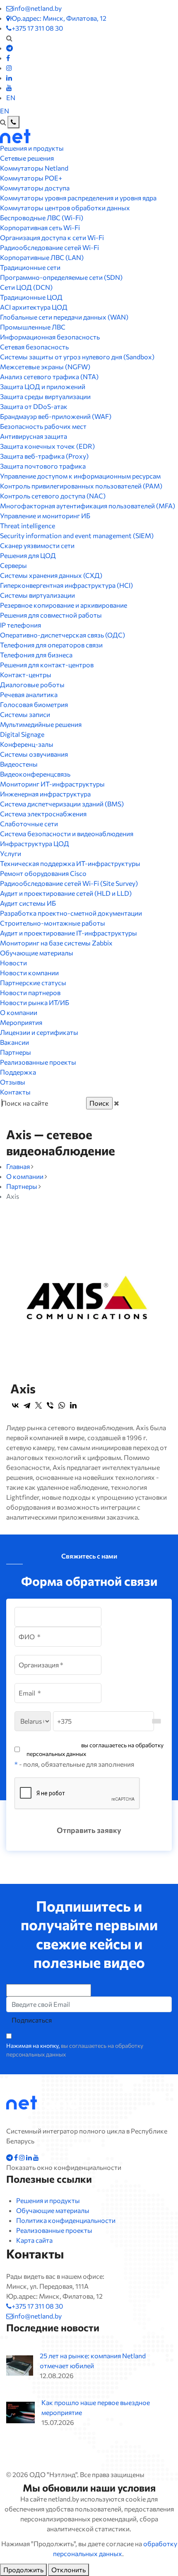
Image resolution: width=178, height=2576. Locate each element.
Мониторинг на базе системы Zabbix (56, 943)
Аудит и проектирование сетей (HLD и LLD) (66, 893)
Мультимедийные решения (41, 724)
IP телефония (20, 625)
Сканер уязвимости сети (37, 545)
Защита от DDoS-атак (34, 406)
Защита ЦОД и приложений (43, 386)
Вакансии (14, 1042)
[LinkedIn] (73, 1405)
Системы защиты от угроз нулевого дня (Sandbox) (77, 357)
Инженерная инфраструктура (45, 794)
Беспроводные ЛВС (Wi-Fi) (42, 218)
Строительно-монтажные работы (53, 923)
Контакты (15, 1092)
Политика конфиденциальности (66, 2220)
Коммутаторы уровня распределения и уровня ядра (78, 198)
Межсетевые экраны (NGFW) (45, 367)
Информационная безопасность (50, 337)
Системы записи (25, 714)
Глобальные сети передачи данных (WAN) (64, 317)
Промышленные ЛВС (33, 327)
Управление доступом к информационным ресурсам (80, 476)
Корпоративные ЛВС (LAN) (42, 257)
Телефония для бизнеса (36, 655)
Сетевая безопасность (34, 347)
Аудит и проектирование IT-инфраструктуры (69, 933)
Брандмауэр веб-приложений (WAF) (56, 416)
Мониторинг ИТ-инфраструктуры (52, 784)
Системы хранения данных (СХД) (51, 575)
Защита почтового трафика (43, 466)
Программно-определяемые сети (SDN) (61, 277)
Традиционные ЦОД (31, 297)
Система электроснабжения (43, 814)
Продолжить (23, 2570)
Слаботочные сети (29, 824)
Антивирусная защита (34, 436)
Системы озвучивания (34, 754)
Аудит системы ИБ (28, 903)
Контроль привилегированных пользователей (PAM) (81, 486)
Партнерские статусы (33, 983)
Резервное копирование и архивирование (64, 605)
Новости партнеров (30, 992)
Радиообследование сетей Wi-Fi (49, 247)
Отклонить (69, 2570)
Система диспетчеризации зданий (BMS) (62, 804)
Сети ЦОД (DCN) (26, 287)
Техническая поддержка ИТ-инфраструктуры (70, 863)
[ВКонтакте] (15, 1405)
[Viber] (50, 1405)
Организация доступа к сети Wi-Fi (52, 237)
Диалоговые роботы (32, 684)
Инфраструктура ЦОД (35, 843)
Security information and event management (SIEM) (77, 535)
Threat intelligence (28, 526)
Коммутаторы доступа (35, 188)
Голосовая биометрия (34, 704)
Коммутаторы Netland (34, 168)
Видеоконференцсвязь (35, 774)
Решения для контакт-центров (47, 665)
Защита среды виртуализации (45, 396)
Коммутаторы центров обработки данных (65, 208)
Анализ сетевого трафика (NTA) (49, 376)
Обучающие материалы (37, 953)
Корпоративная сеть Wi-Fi (40, 227)
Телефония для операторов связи (51, 645)
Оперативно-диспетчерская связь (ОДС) (63, 635)
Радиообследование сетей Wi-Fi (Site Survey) (69, 883)
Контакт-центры (26, 675)
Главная (18, 1166)
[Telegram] (27, 1405)
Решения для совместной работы (51, 615)
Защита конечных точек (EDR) (47, 446)
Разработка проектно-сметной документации (71, 913)
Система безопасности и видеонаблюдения (67, 833)
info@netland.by (37, 8)
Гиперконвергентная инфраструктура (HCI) (66, 585)
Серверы (13, 565)
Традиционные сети (30, 267)
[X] (38, 1405)
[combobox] (156, 1721)
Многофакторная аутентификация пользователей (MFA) (88, 506)
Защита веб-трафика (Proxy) (44, 456)
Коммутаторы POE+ (31, 178)
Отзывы (13, 1082)
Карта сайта (34, 2240)
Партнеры (16, 1052)
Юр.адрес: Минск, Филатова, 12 (58, 18)
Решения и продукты (32, 148)
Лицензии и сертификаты (39, 1032)
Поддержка (18, 1072)
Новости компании (29, 973)
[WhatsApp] (62, 1405)
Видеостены (19, 764)
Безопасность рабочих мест (43, 426)
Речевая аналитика (29, 694)
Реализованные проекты (38, 1062)
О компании (19, 1012)
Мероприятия (21, 1022)
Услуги (11, 853)
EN (11, 97)
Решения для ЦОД (28, 555)
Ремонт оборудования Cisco (43, 873)
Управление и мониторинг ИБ (45, 516)
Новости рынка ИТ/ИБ (35, 1002)
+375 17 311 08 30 (37, 28)
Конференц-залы (27, 744)
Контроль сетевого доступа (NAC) (53, 496)
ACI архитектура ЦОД (34, 307)
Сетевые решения (27, 158)
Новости (13, 963)
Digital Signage (22, 734)
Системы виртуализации (37, 595)
